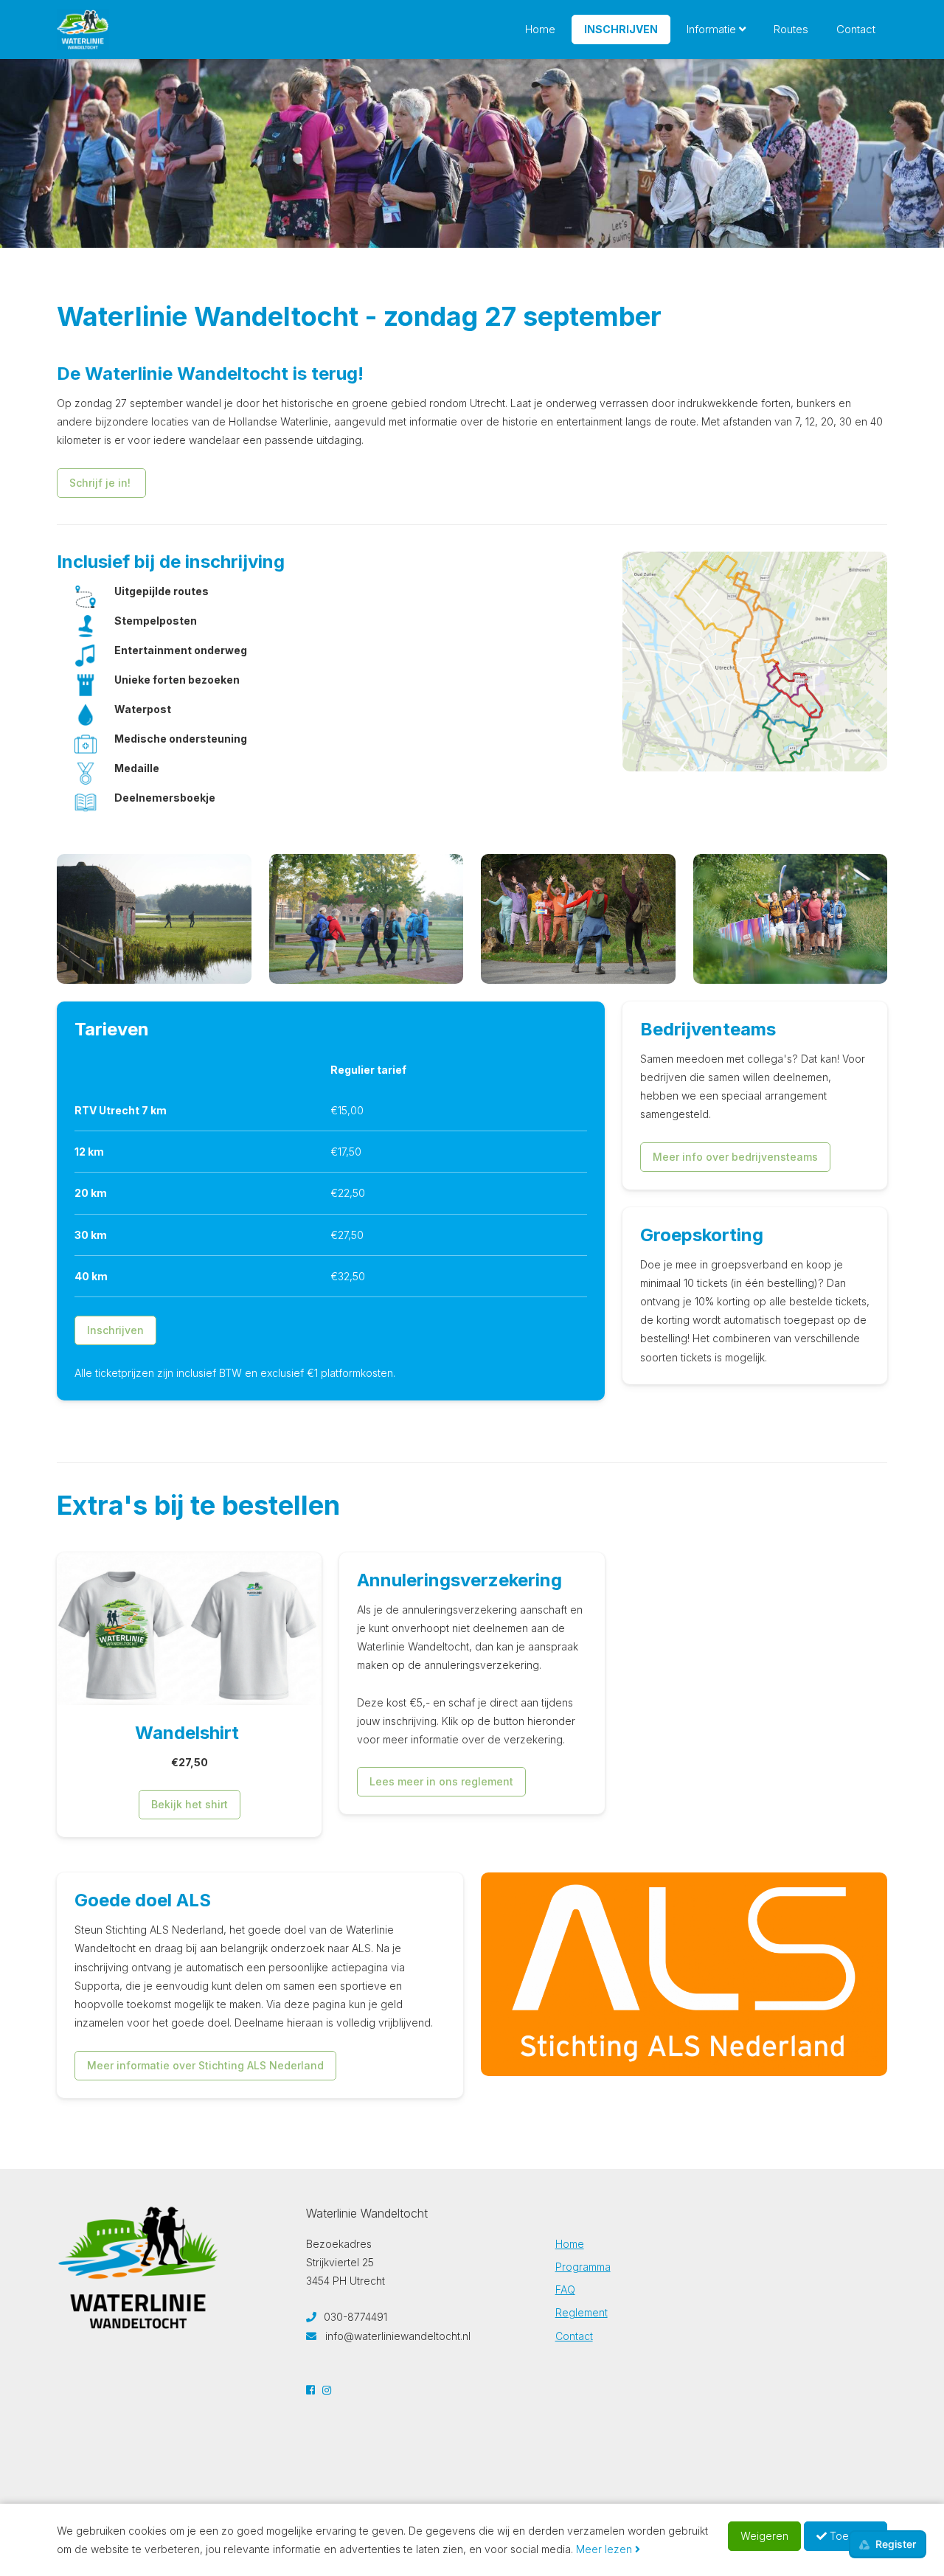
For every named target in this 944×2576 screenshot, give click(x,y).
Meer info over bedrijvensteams (735, 1157)
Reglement (582, 2312)
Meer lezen (605, 2549)
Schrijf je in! (101, 483)
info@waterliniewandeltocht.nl (398, 2336)
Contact (856, 29)
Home (540, 29)
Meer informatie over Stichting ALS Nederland (205, 2065)
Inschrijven (621, 29)
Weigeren (764, 2536)
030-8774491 (354, 2317)
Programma (583, 2267)
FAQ (565, 2289)
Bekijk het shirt (190, 1804)
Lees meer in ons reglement (441, 1781)
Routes (791, 29)
